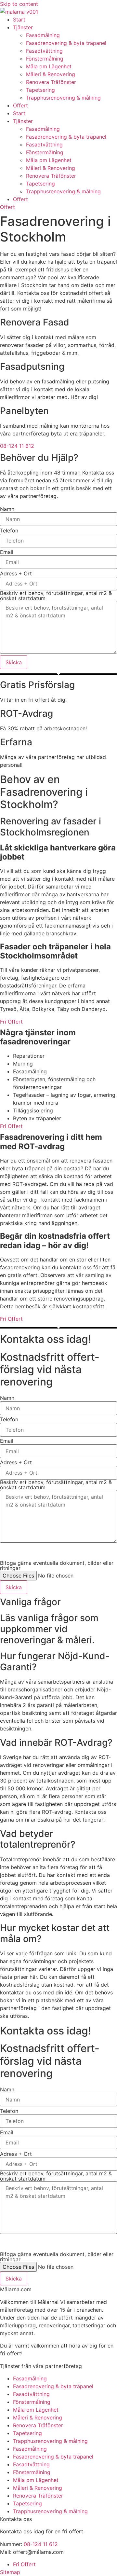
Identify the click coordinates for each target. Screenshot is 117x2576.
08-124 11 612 (41, 2544)
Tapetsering (40, 90)
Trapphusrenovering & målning (63, 98)
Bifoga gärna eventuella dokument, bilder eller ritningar (57, 1565)
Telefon (9, 530)
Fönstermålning (45, 59)
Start (19, 20)
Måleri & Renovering (51, 74)
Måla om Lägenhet (49, 66)
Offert (20, 105)
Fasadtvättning (44, 51)
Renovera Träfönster (51, 82)
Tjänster (23, 27)
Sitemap (10, 2572)
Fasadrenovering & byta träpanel (66, 43)
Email (7, 552)
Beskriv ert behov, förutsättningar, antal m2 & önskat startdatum (56, 596)
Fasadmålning (43, 35)
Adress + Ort (16, 573)
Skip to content (19, 4)
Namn (7, 509)
